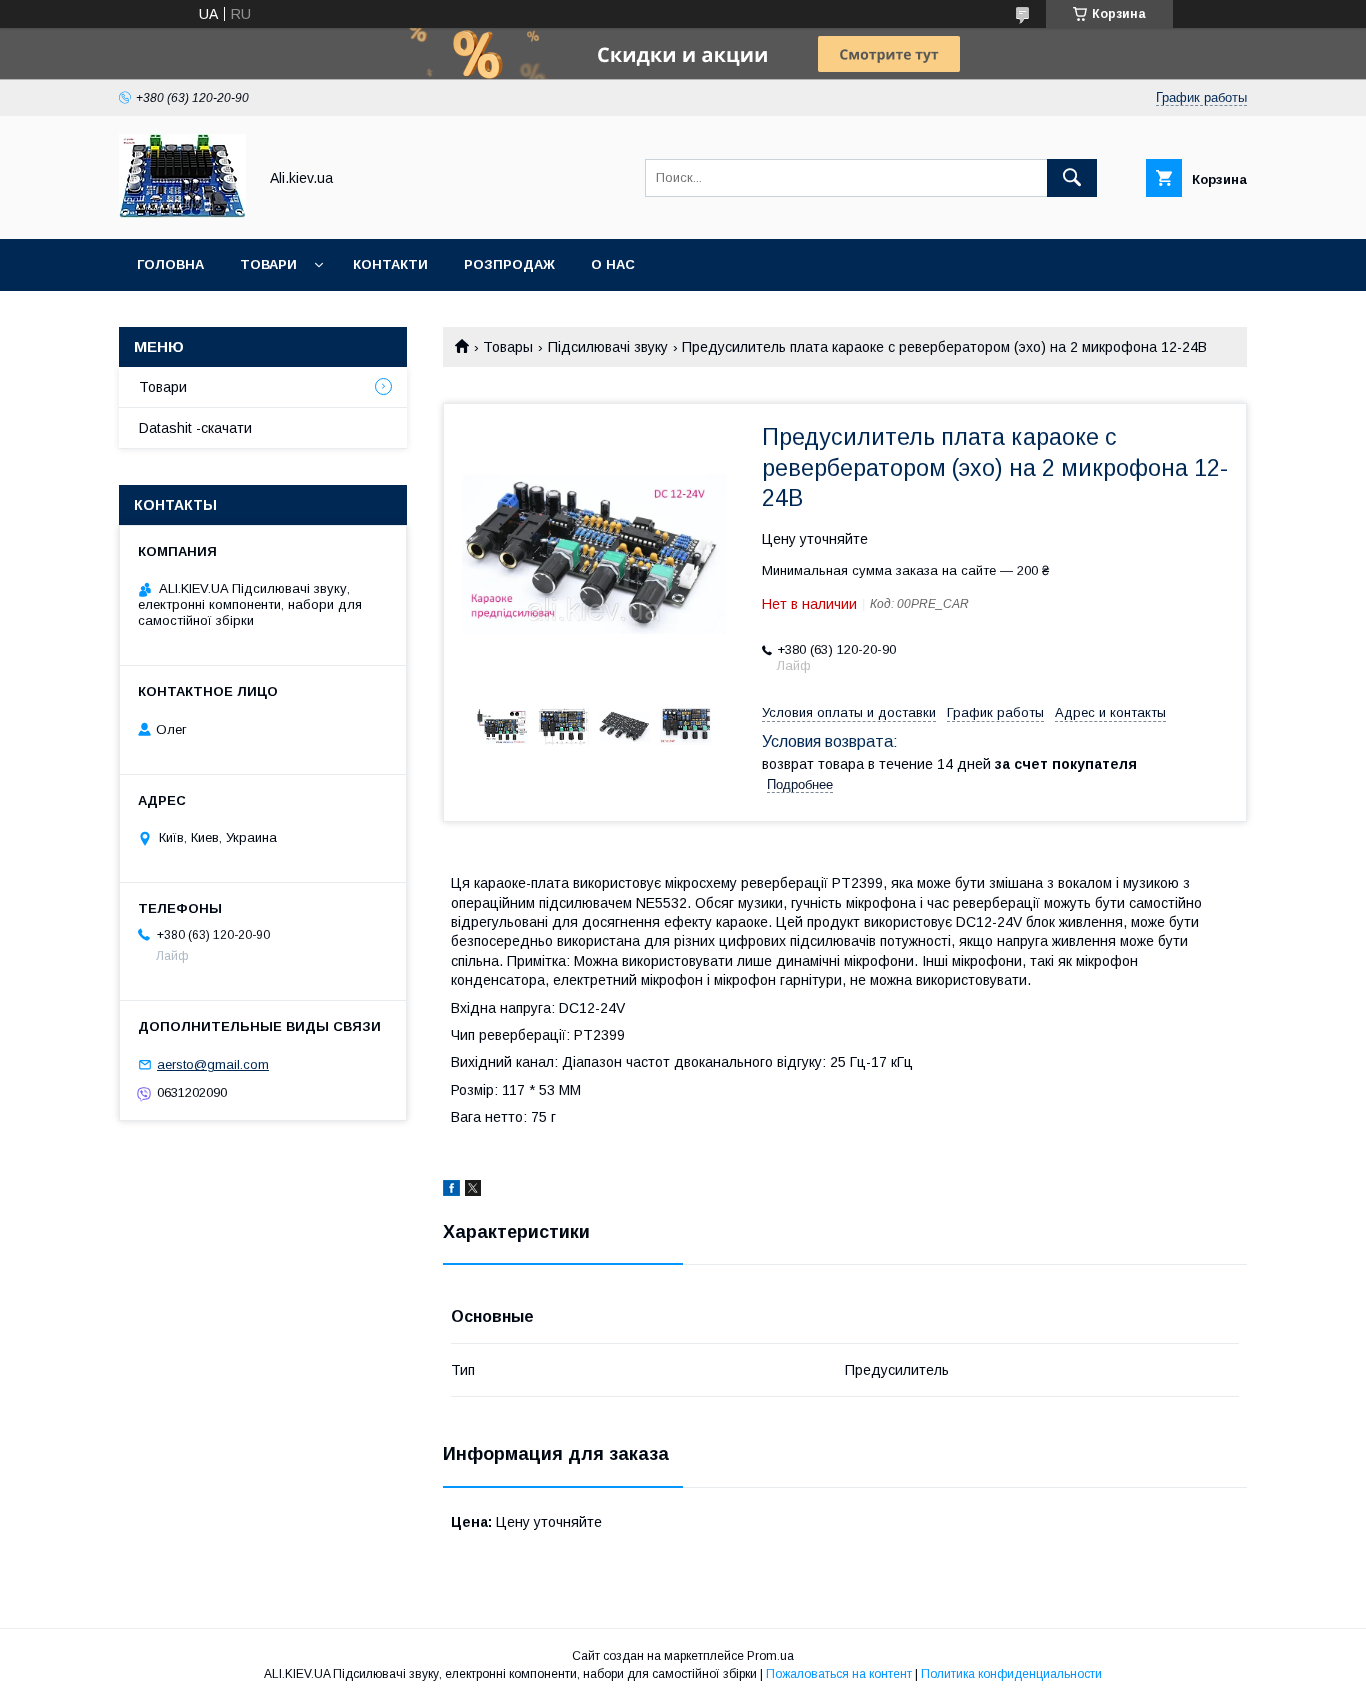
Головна (170, 264)
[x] (473, 1191)
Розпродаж (509, 264)
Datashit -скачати (195, 428)
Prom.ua (770, 1656)
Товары (508, 347)
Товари (268, 264)
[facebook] (451, 1191)
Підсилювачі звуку (608, 347)
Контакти (390, 264)
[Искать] (1072, 178)
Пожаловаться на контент (839, 1674)
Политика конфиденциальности (1011, 1674)
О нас (613, 264)
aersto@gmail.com (213, 1064)
